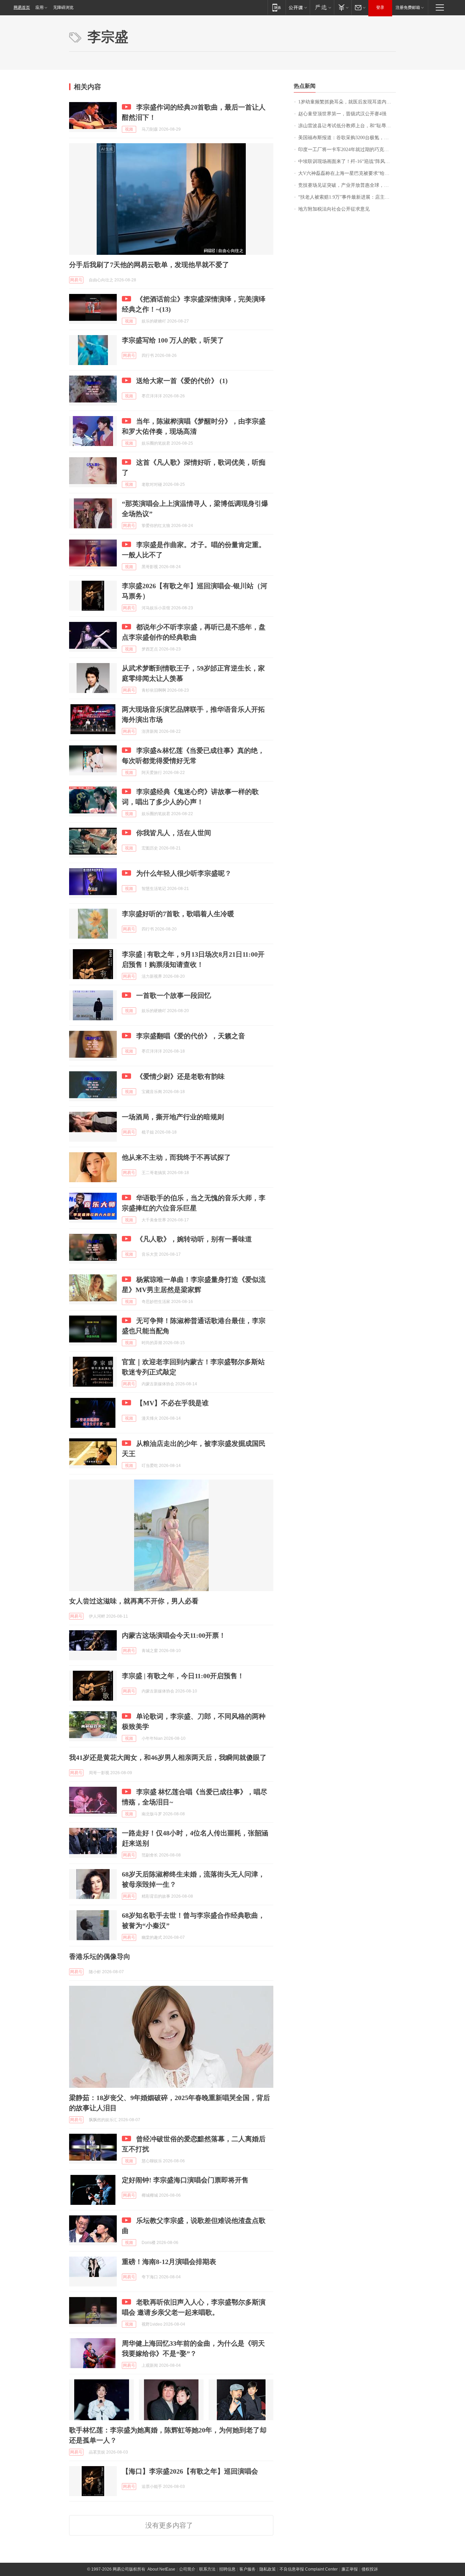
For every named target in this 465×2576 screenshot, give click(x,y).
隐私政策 (268, 2569)
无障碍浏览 (63, 7)
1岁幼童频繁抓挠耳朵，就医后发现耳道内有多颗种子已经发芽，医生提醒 (347, 102)
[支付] (343, 7)
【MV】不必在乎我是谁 (172, 1403)
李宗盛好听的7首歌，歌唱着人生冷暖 (178, 914)
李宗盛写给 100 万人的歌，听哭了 (173, 340)
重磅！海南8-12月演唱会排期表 (169, 2262)
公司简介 (187, 2569)
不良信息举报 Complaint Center (309, 2569)
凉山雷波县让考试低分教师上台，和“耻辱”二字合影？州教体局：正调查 (347, 126)
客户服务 (247, 2569)
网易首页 (22, 7)
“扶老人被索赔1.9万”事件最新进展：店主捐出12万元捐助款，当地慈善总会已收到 (347, 197)
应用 (39, 7)
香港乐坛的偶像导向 (100, 1956)
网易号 (76, 280)
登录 (380, 7)
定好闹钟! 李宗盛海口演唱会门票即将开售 (185, 2180)
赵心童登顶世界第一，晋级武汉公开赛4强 (342, 114)
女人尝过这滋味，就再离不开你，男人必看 (134, 1601)
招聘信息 (227, 2569)
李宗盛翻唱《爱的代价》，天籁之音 (191, 1036)
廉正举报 (350, 2569)
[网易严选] (322, 7)
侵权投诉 (370, 2569)
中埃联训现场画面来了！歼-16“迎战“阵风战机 (346, 161)
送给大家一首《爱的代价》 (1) (182, 381)
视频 (129, 129)
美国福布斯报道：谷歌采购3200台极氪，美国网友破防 (347, 138)
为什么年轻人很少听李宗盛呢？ (184, 873)
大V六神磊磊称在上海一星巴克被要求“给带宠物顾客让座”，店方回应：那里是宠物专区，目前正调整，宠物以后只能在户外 (347, 173)
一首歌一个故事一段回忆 (174, 995)
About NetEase (161, 2569)
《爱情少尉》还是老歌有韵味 (180, 1076)
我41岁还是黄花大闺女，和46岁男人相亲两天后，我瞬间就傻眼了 (168, 1757)
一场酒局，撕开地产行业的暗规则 (173, 1117)
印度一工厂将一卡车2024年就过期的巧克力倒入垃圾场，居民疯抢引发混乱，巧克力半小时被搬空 (347, 150)
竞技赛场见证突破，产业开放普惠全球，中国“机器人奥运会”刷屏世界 (347, 185)
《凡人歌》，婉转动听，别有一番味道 (194, 1239)
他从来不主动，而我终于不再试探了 (176, 1157)
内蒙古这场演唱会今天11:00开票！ (174, 1635)
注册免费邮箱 (408, 7)
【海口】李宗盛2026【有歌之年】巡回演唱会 (190, 2471)
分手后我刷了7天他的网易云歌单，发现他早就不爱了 (149, 265)
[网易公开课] (298, 7)
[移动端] (277, 7)
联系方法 (207, 2569)
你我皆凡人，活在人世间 (174, 833)
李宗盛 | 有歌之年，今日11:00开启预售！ (183, 1676)
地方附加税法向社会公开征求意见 (334, 209)
